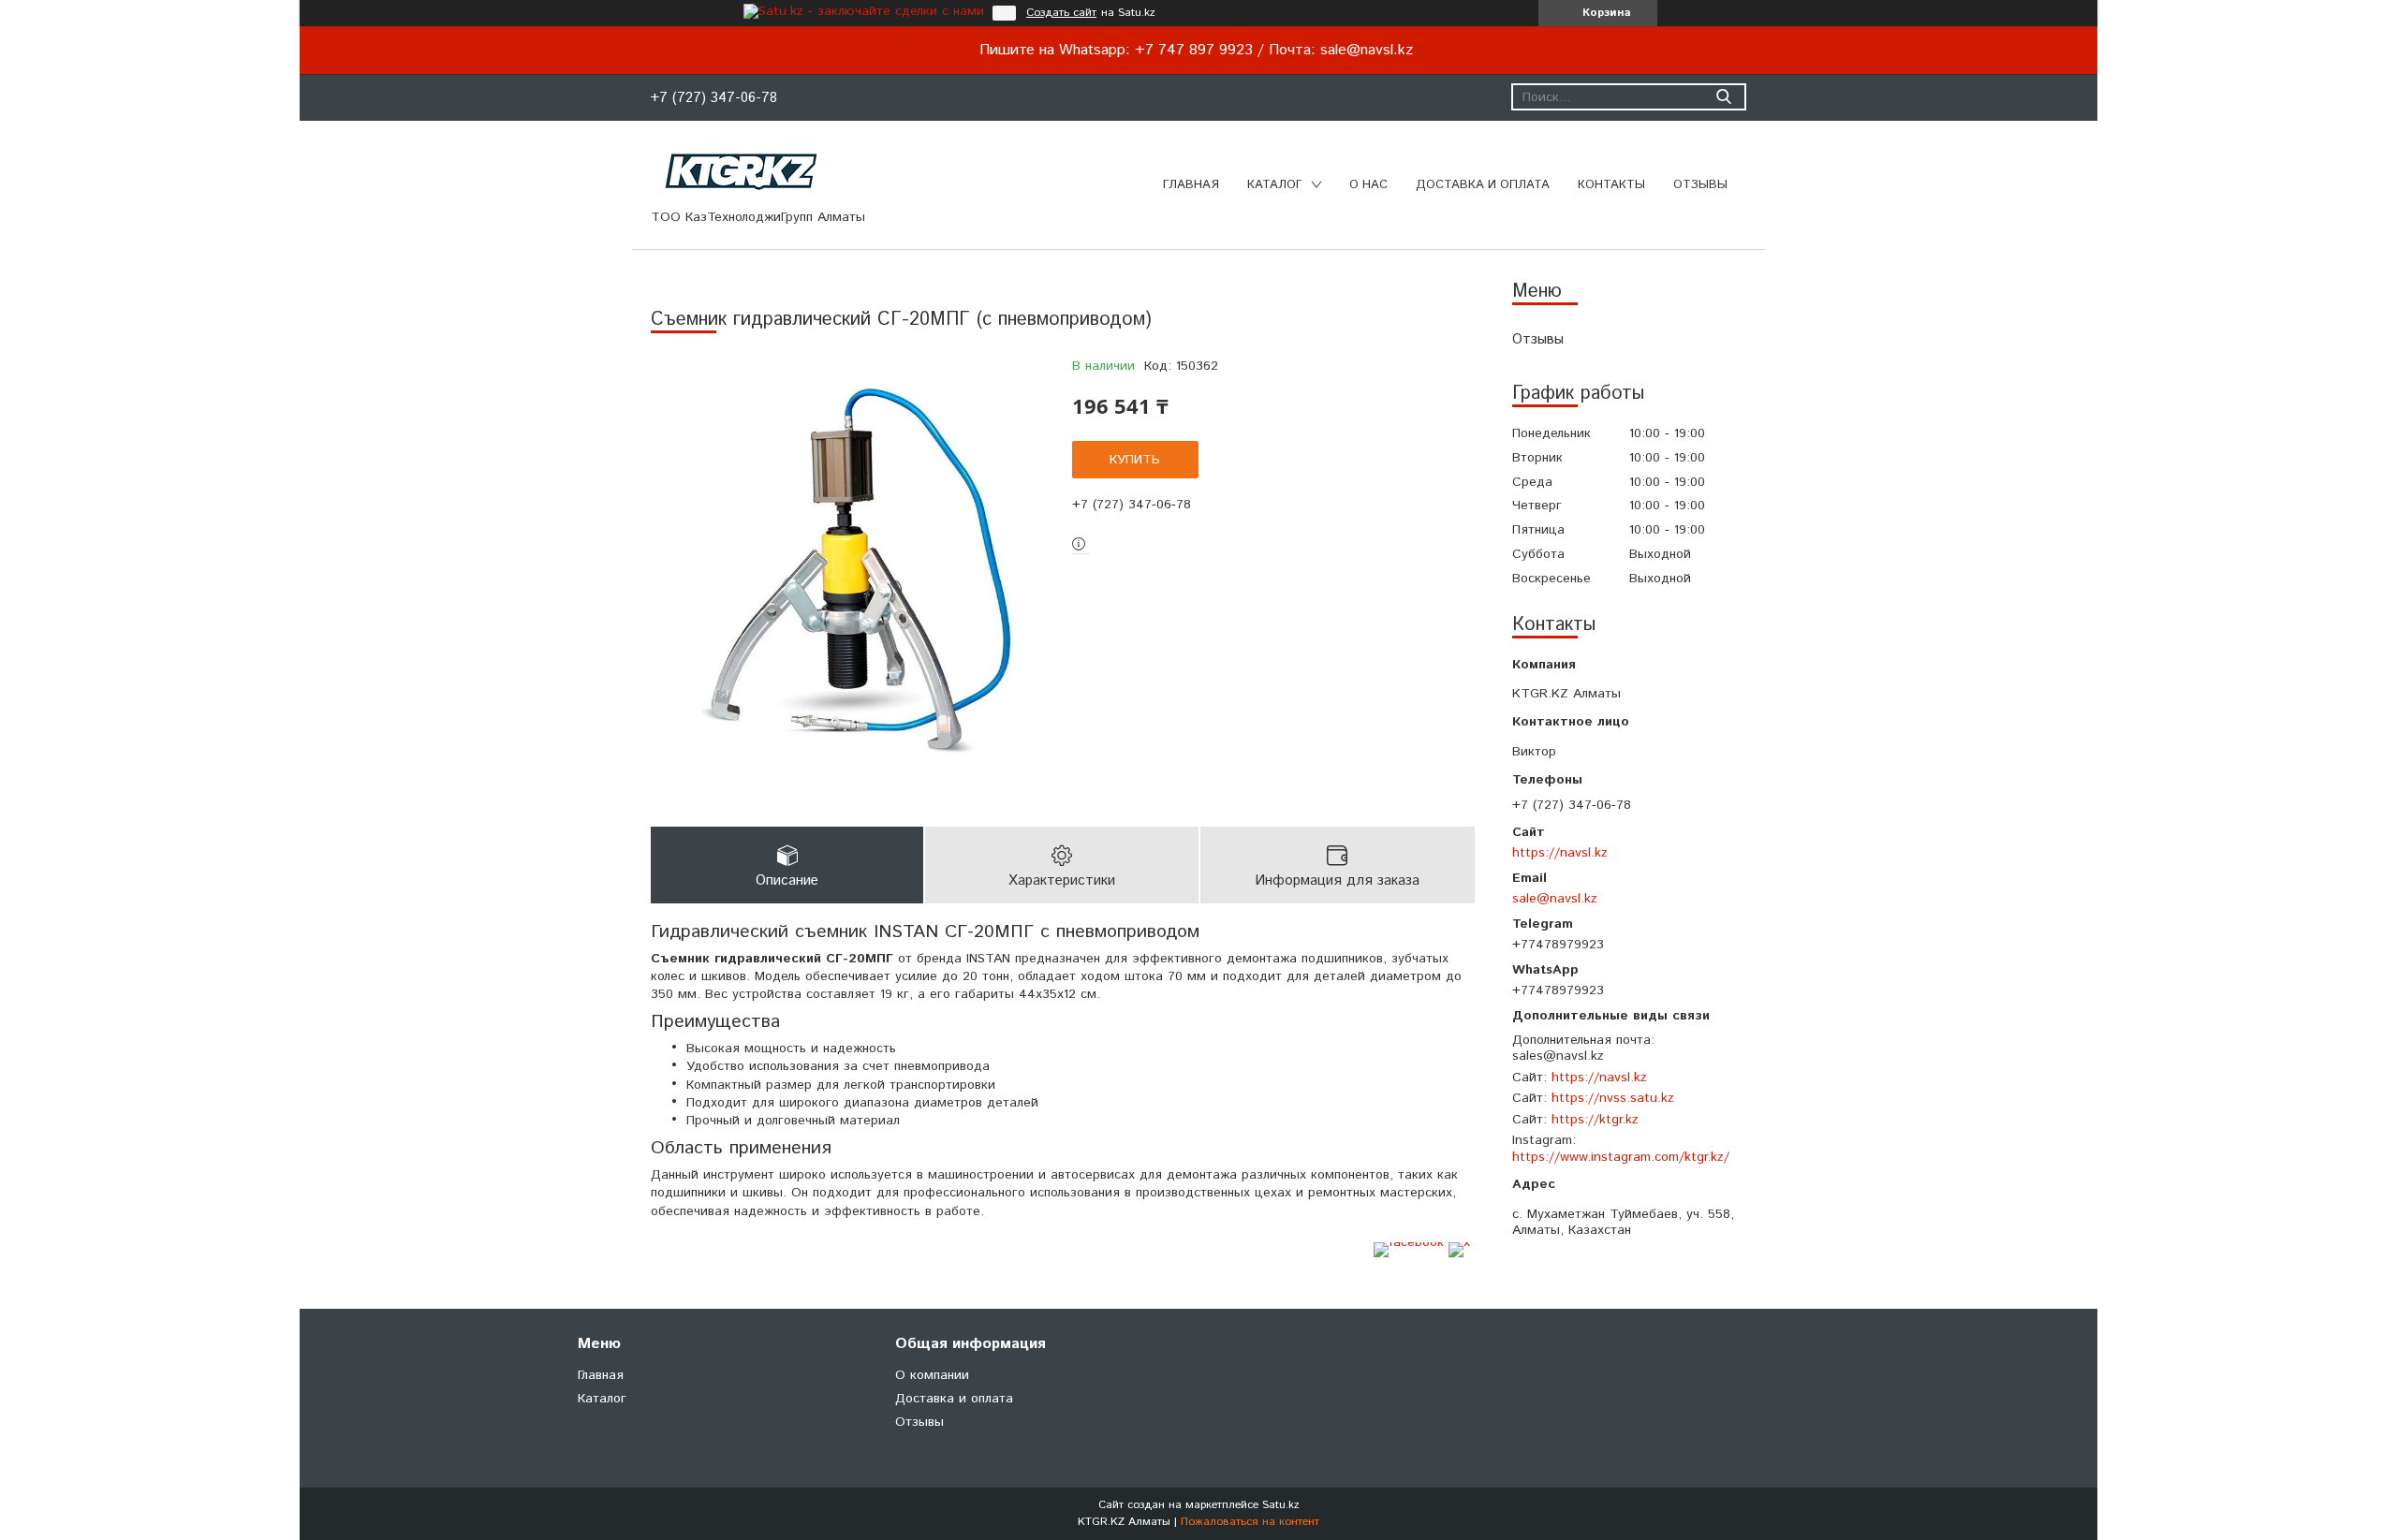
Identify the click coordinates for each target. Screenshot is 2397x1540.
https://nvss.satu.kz (1613, 1098)
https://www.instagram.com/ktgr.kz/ (1621, 1157)
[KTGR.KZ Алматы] (742, 171)
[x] (1459, 1242)
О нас (1368, 185)
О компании (932, 1375)
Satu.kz (1281, 1505)
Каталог (1275, 185)
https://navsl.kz (1560, 852)
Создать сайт (1061, 13)
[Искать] (1723, 97)
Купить (1135, 460)
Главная (1191, 185)
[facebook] (1409, 1242)
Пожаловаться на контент (1250, 1522)
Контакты (1611, 185)
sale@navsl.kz (1555, 898)
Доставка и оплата (1483, 185)
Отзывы (1700, 185)
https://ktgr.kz (1595, 1120)
